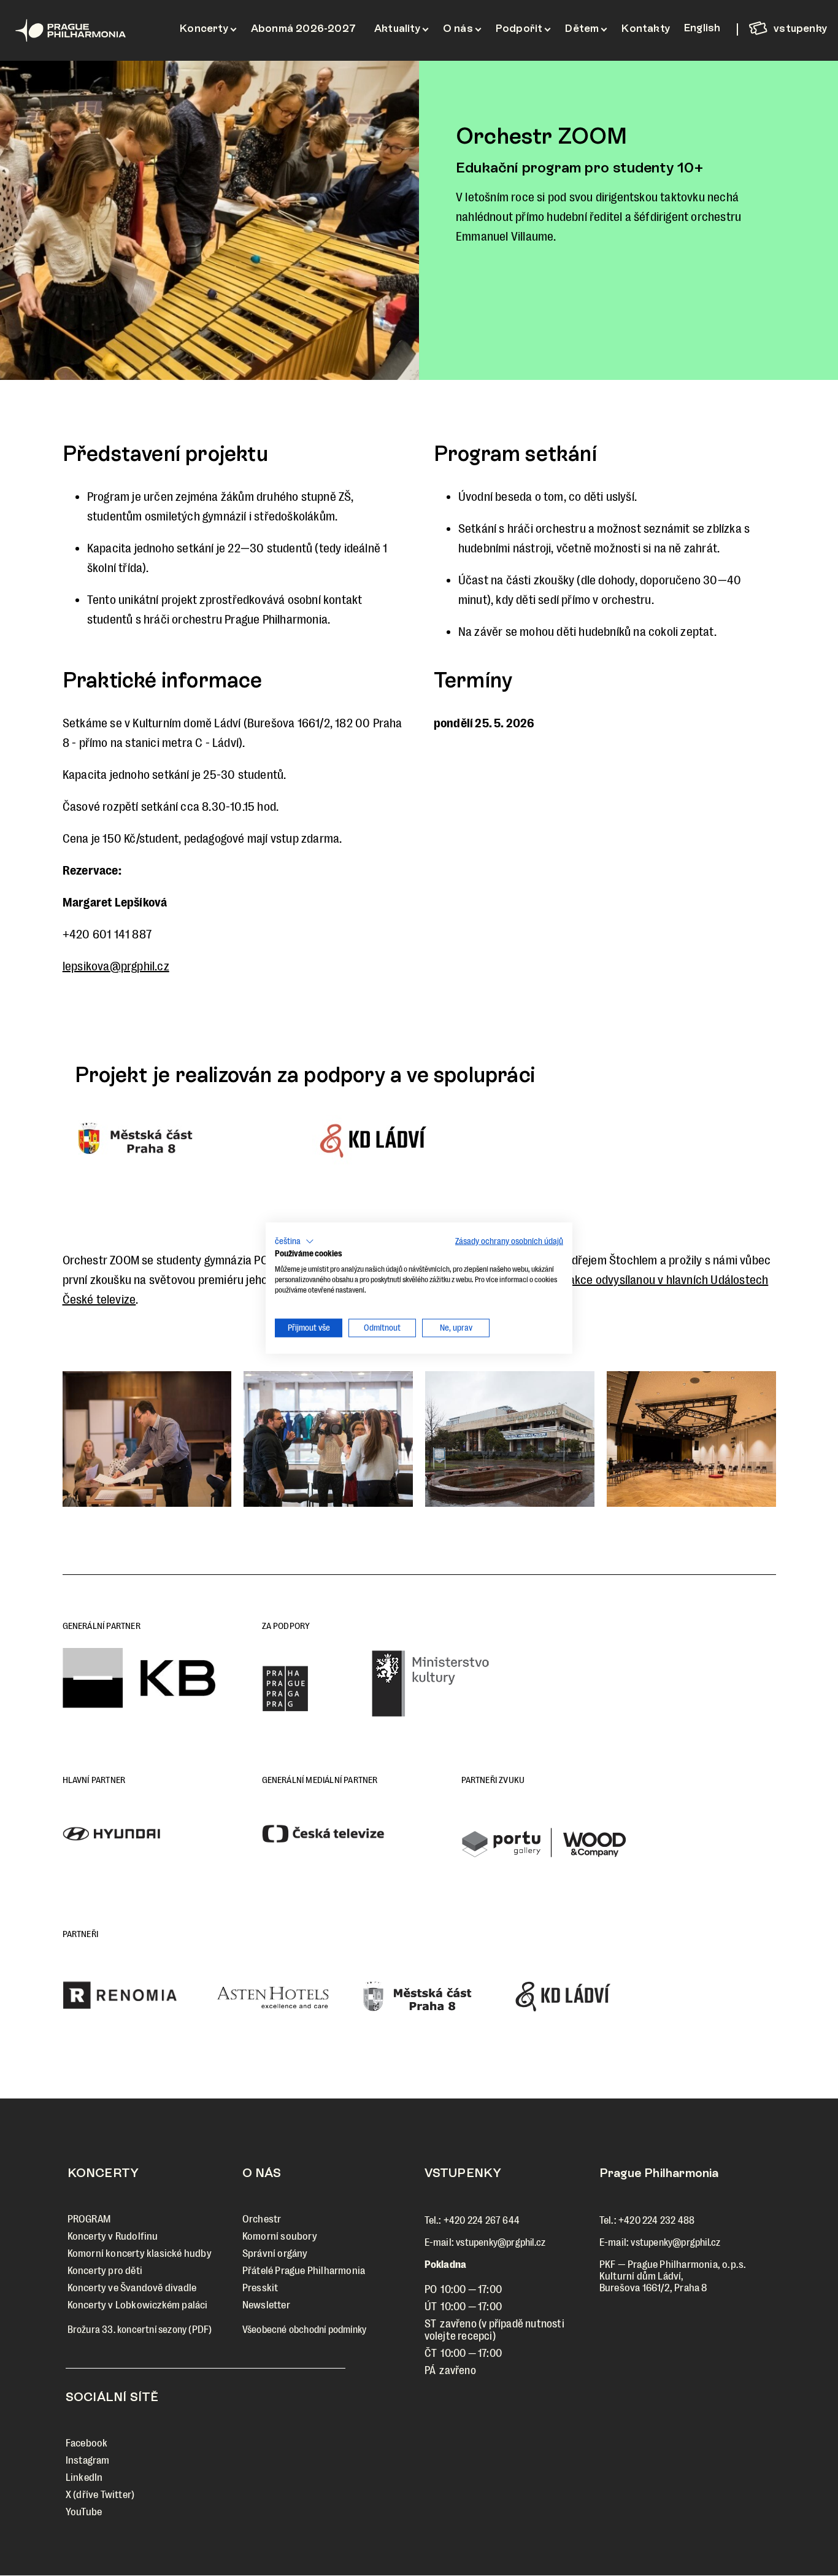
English (702, 28)
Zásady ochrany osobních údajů (509, 1241)
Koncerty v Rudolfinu (113, 2236)
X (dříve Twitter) (100, 2495)
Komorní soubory (280, 2236)
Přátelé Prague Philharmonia (304, 2271)
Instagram (88, 2460)
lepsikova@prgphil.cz (116, 966)
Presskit (260, 2288)
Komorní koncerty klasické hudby (140, 2253)
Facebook (87, 2443)
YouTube (84, 2512)
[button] (186, 1140)
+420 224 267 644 (482, 2220)
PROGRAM (89, 2219)
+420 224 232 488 (656, 2220)
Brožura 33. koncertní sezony (127, 2330)
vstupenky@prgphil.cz (501, 2242)
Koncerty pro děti (105, 2271)
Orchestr (262, 2219)
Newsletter (266, 2305)
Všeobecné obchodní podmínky (304, 2330)
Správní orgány (275, 2253)
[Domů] (86, 30)
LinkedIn (84, 2477)
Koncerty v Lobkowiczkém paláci (138, 2305)
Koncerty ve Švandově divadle (132, 2288)
